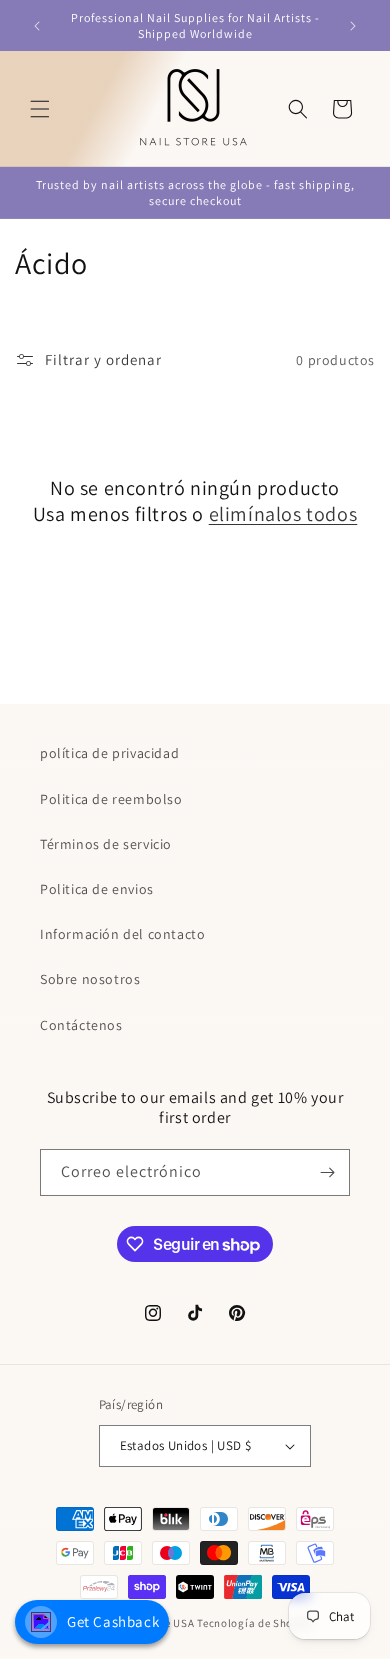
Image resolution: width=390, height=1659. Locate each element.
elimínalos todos (283, 514)
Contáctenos (81, 1025)
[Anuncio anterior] (37, 26)
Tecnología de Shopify (255, 1623)
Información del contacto (122, 934)
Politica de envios (97, 889)
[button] (40, 109)
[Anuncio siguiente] (353, 26)
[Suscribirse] (327, 1172)
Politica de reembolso (111, 799)
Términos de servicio (106, 844)
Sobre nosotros (90, 979)
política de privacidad (109, 753)
